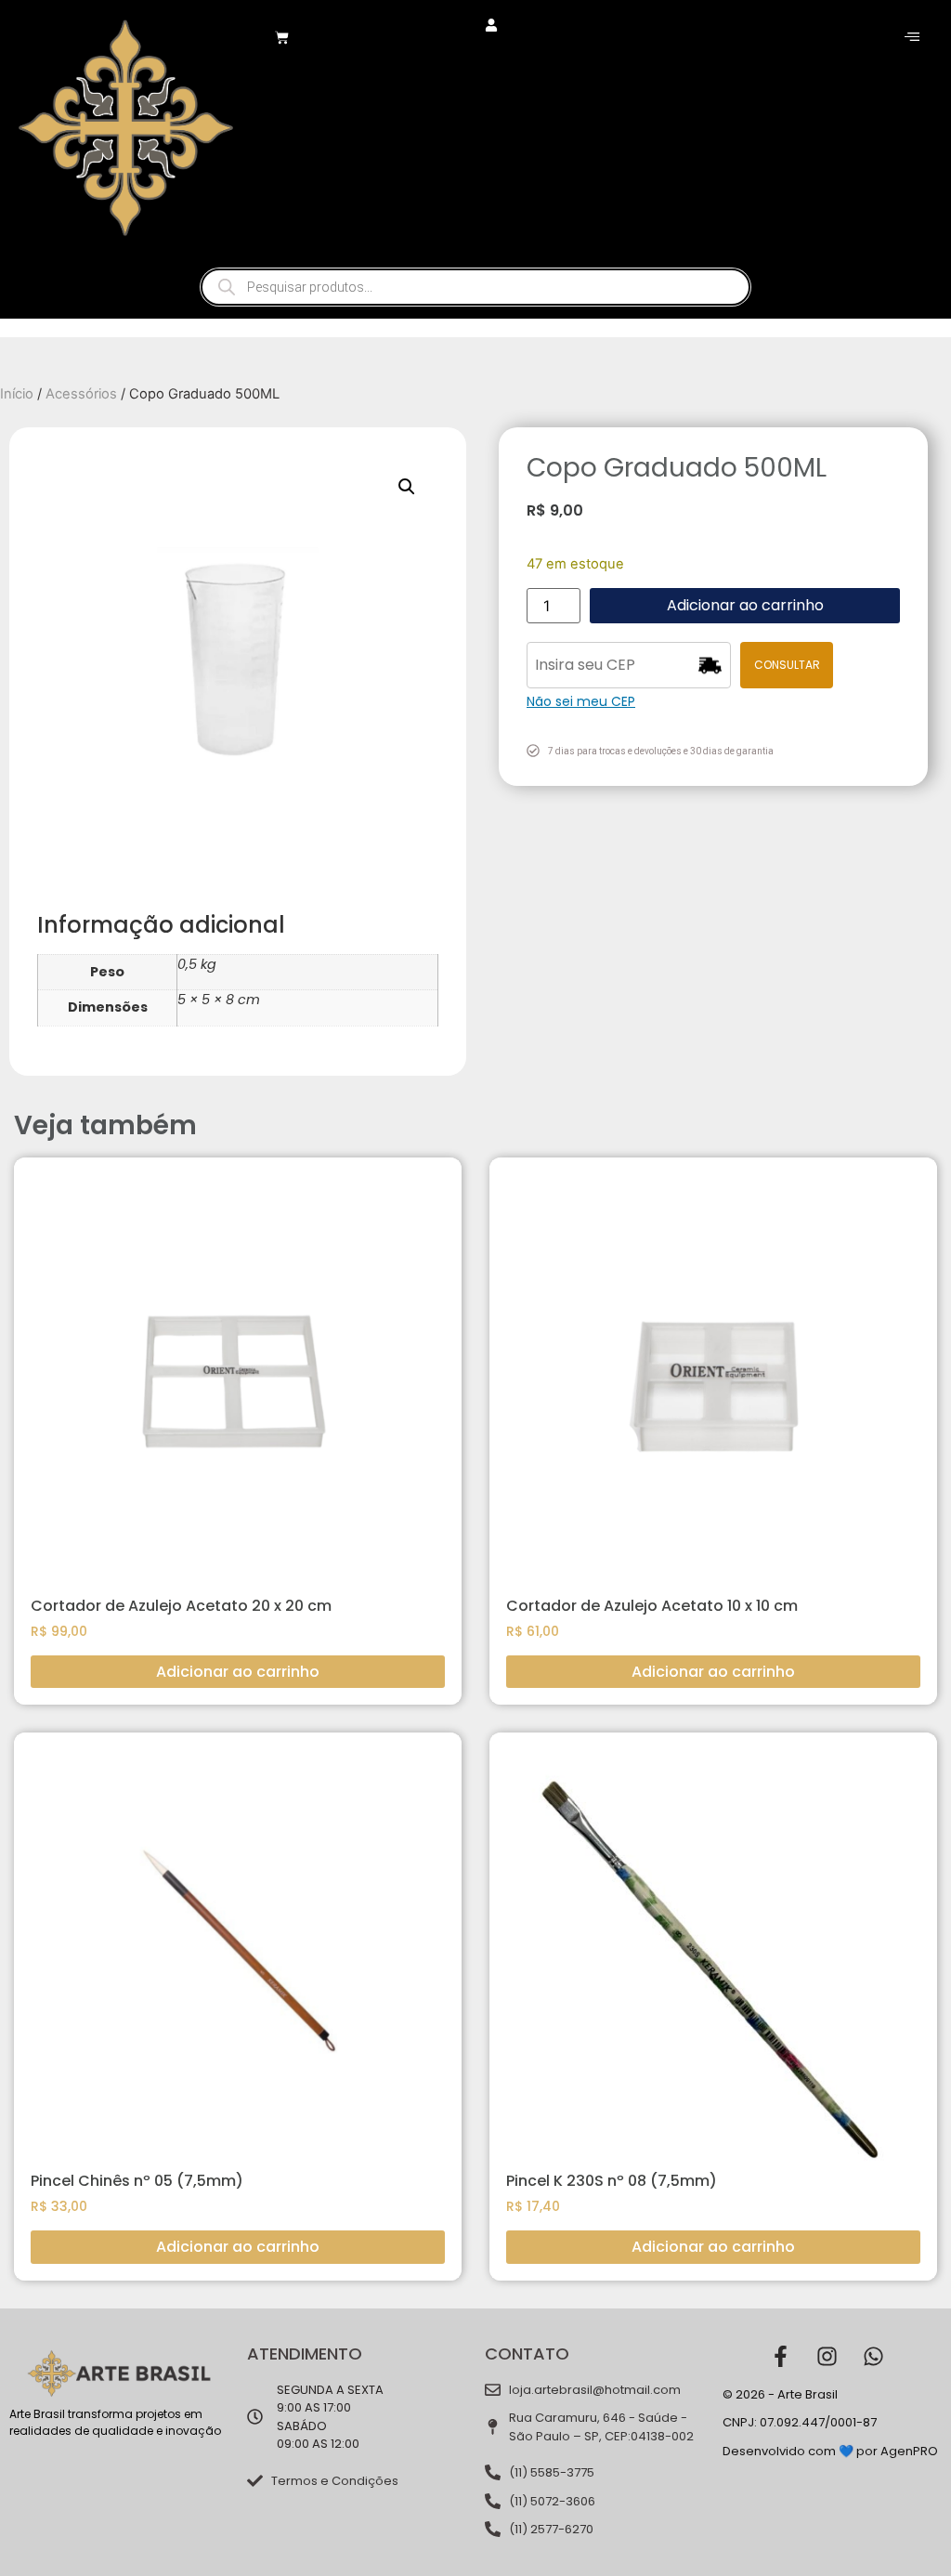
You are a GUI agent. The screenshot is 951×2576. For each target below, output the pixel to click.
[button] (407, 487)
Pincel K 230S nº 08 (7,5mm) (612, 2181)
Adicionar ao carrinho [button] (238, 1672)
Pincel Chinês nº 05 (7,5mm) (137, 2181)
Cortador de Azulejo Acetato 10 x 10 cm (652, 1606)
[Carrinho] (282, 38)
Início (17, 394)
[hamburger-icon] (912, 37)
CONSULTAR (787, 665)
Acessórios (81, 394)
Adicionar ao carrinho (745, 605)
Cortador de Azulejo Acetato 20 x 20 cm (181, 1606)
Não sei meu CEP (581, 701)
